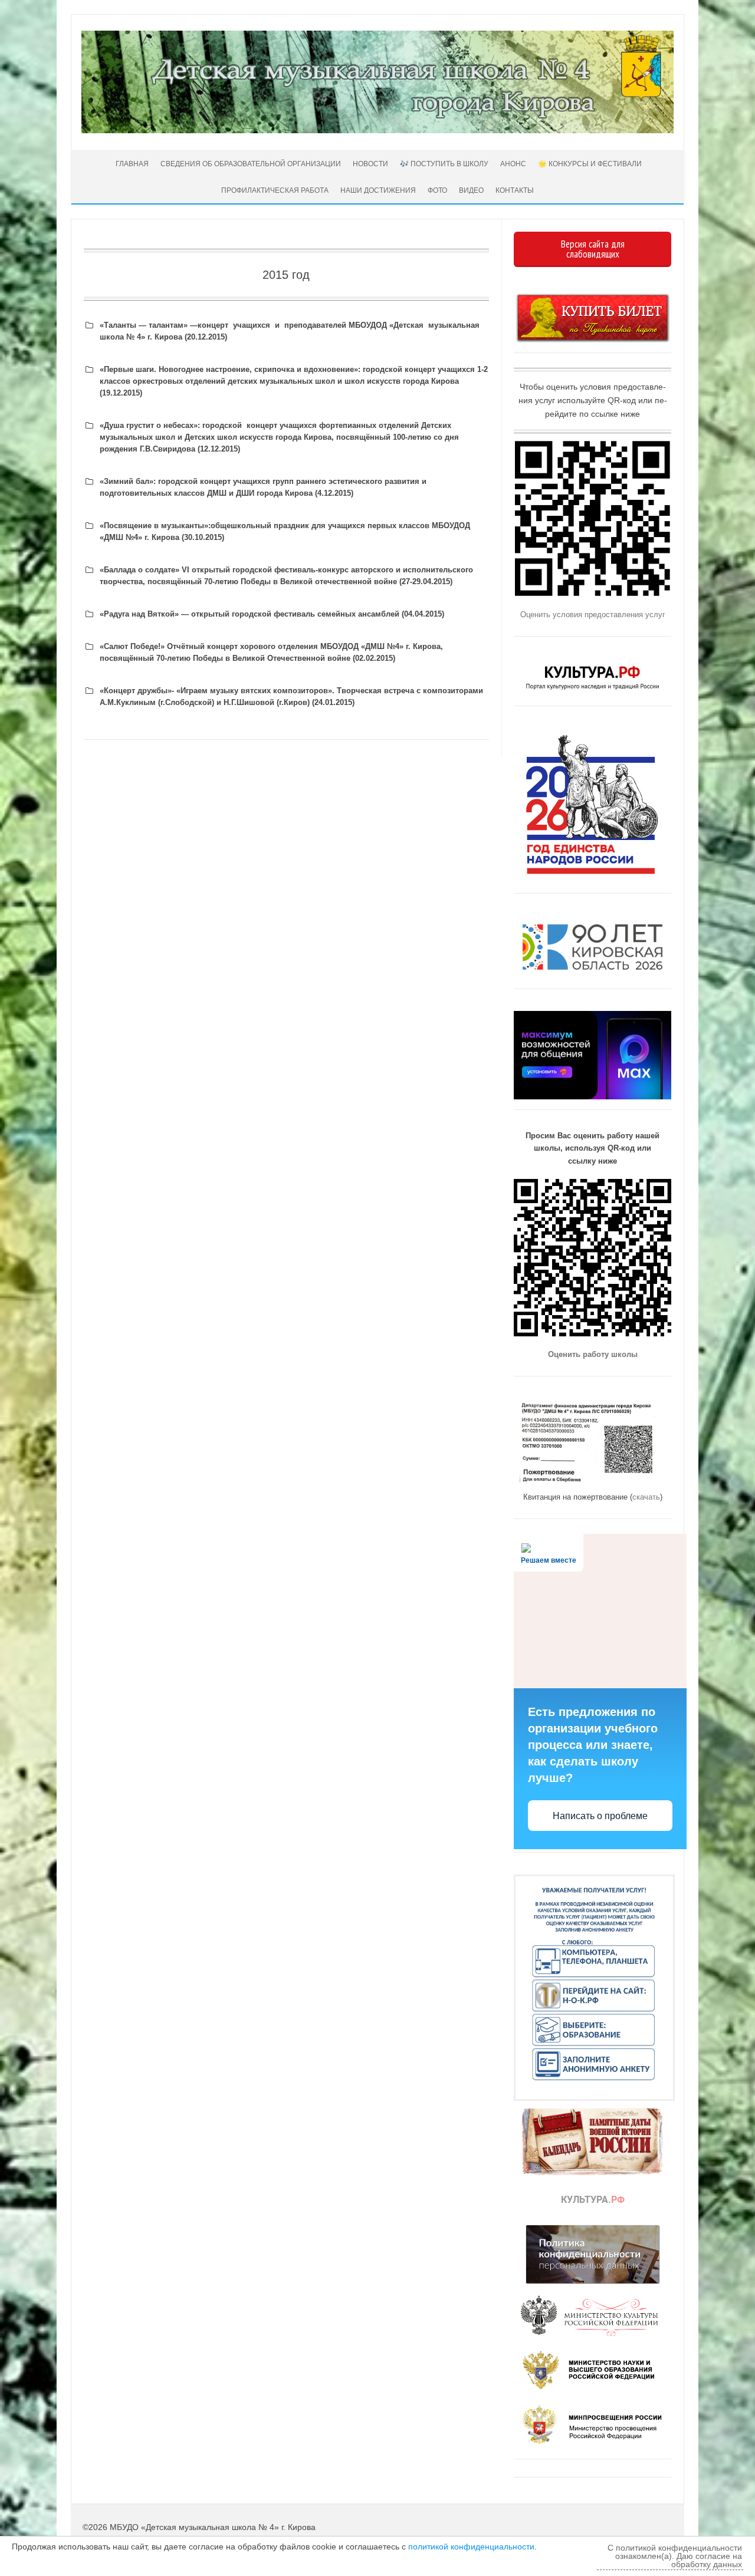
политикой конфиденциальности (471, 2547)
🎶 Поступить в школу (444, 164)
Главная (131, 164)
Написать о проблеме (600, 1816)
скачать (646, 1497)
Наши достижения (378, 190)
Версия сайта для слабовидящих (593, 249)
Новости (370, 164)
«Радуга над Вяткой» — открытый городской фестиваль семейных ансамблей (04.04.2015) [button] (272, 614)
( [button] (279, 437)
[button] (286, 331)
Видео (471, 190)
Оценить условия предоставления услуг (593, 615)
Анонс (513, 164)
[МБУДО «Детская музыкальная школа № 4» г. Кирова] (377, 130)
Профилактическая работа (275, 190)
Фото (437, 190)
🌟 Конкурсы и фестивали (590, 164)
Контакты (515, 190)
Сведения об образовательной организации (251, 164)
